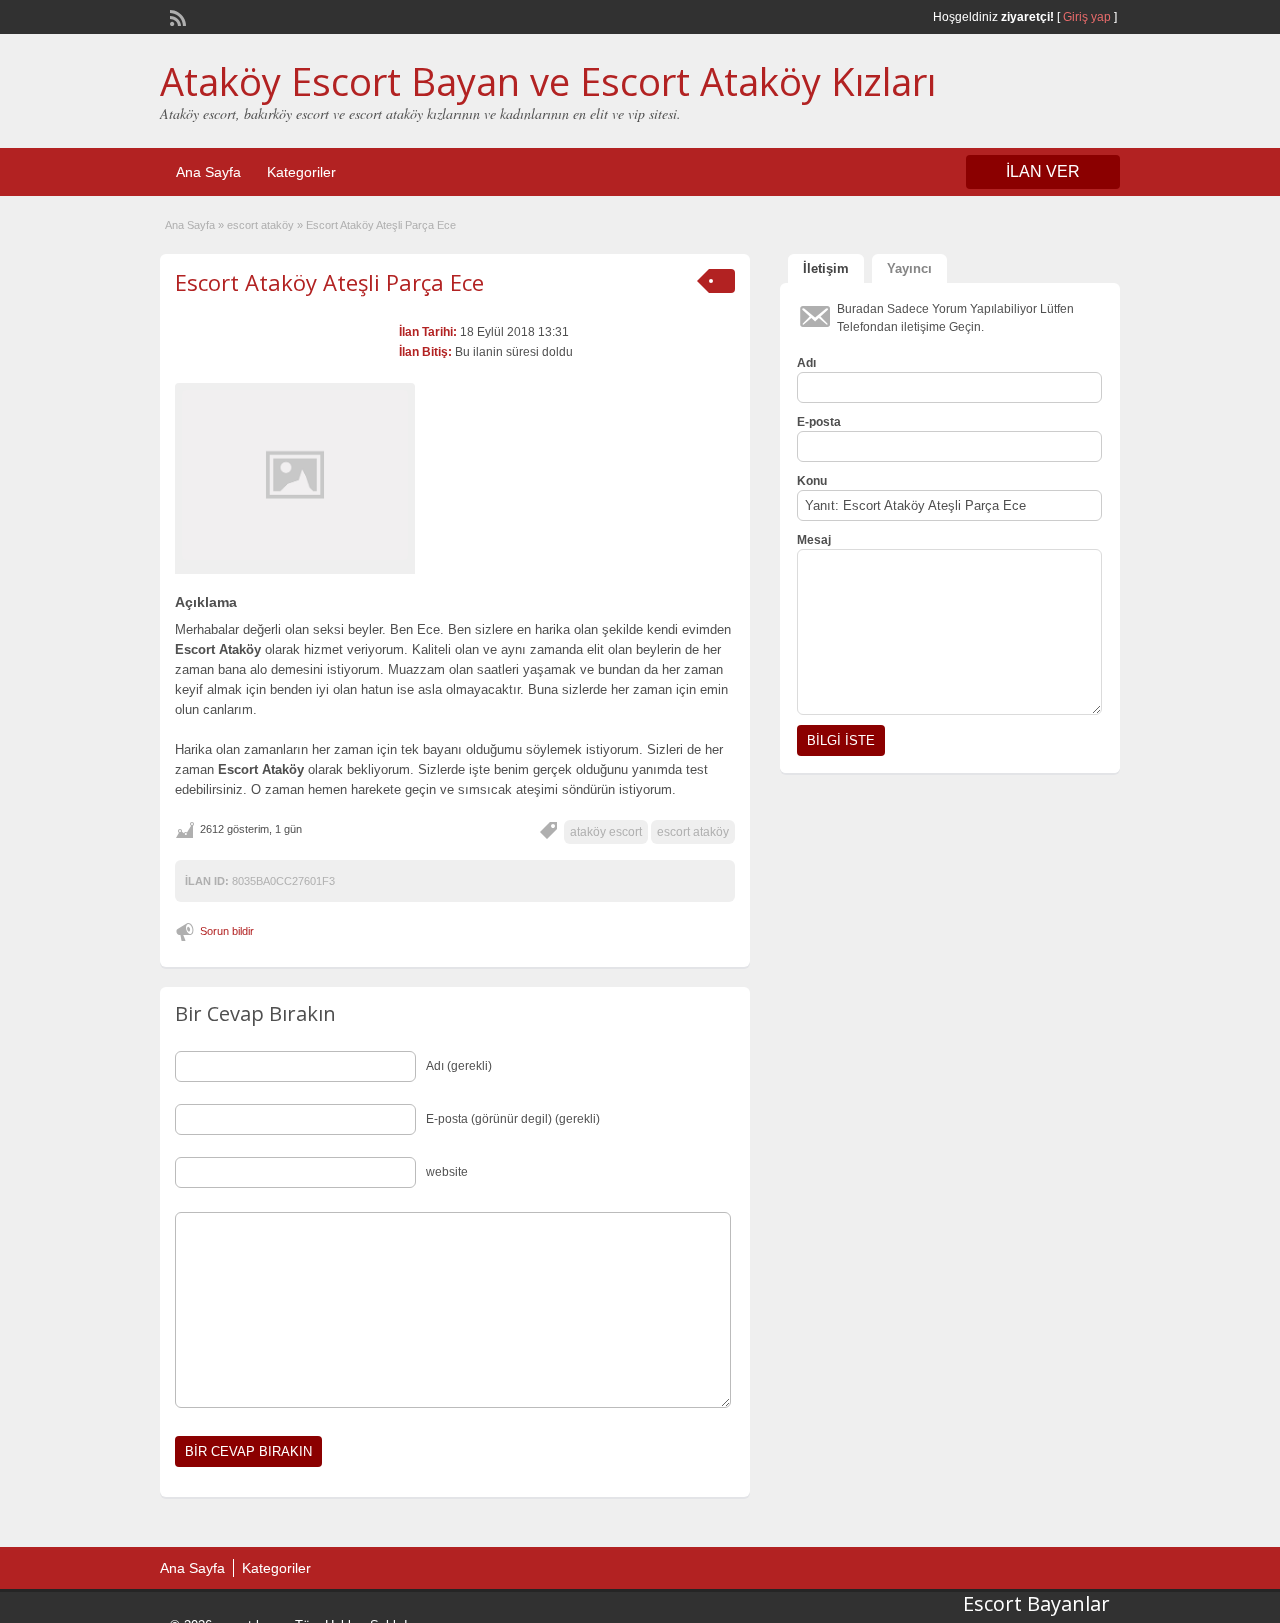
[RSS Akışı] (176, 16)
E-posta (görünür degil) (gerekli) (513, 1119)
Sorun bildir (227, 931)
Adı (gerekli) (459, 1066)
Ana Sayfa (208, 172)
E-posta (819, 422)
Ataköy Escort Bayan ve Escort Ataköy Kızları (548, 81)
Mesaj (814, 540)
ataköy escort (606, 832)
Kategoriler (301, 172)
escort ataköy (260, 225)
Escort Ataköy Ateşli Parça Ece (329, 282)
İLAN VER (1043, 171)
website (447, 1172)
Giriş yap (1087, 17)
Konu (812, 481)
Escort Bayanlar (1036, 1603)
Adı (806, 363)
